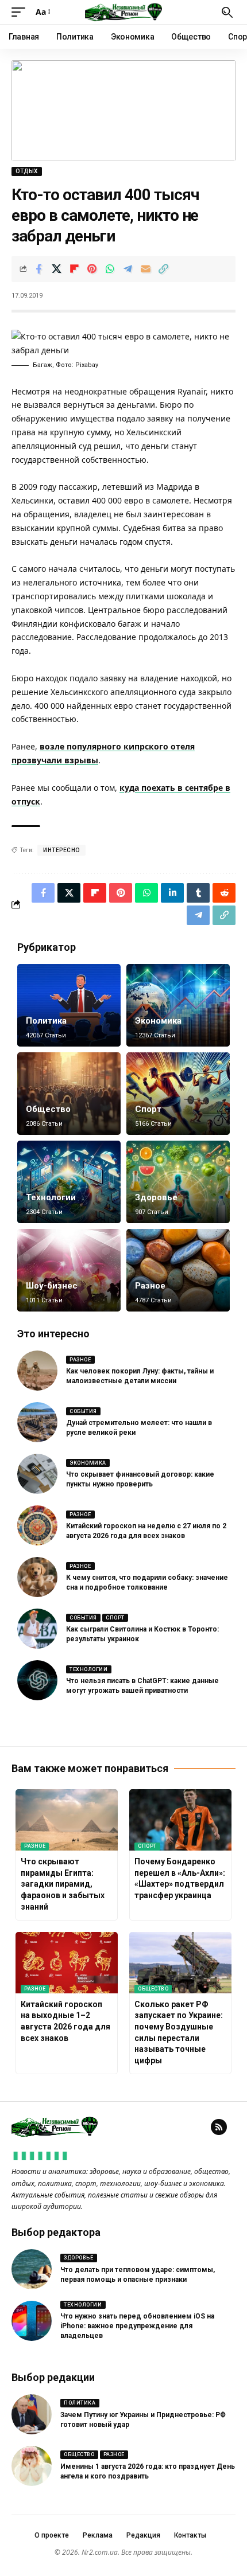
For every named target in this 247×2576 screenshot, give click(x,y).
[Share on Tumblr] (198, 893)
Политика (46, 1021)
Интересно (61, 850)
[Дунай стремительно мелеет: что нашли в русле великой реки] (37, 1422)
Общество (48, 1109)
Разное (150, 1286)
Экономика (158, 1021)
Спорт (148, 1109)
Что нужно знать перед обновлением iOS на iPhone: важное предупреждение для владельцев (137, 2326)
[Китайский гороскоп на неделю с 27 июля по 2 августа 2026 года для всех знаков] (37, 1525)
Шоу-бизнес (52, 1286)
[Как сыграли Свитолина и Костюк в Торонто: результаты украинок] (37, 1629)
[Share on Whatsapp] (110, 269)
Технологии (51, 1197)
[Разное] (178, 1270)
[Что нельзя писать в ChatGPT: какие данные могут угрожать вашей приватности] (37, 1680)
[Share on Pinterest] (92, 269)
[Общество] (69, 1094)
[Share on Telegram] (128, 269)
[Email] (145, 269)
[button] (21, 12)
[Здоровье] (178, 1182)
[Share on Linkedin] (172, 893)
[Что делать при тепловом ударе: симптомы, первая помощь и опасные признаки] (32, 2269)
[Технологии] (69, 1182)
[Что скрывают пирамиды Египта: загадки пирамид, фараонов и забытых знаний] (67, 1820)
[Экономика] (178, 1005)
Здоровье (156, 1197)
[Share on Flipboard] (74, 269)
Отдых (27, 171)
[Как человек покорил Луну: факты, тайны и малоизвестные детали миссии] (37, 1371)
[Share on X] (56, 269)
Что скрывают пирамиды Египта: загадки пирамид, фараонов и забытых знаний (63, 1884)
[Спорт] (178, 1094)
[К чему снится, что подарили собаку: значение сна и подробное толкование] (37, 1577)
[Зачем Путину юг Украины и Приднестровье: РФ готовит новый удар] (32, 2414)
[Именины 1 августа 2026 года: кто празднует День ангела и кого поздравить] (32, 2466)
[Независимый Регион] (123, 12)
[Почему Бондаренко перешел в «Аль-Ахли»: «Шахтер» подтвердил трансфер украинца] (180, 1820)
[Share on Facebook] (38, 269)
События (83, 1411)
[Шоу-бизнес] (69, 1270)
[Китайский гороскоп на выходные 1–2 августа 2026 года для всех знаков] (67, 1963)
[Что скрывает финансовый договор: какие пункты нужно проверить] (37, 1474)
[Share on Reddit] (224, 893)
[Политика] (69, 1005)
